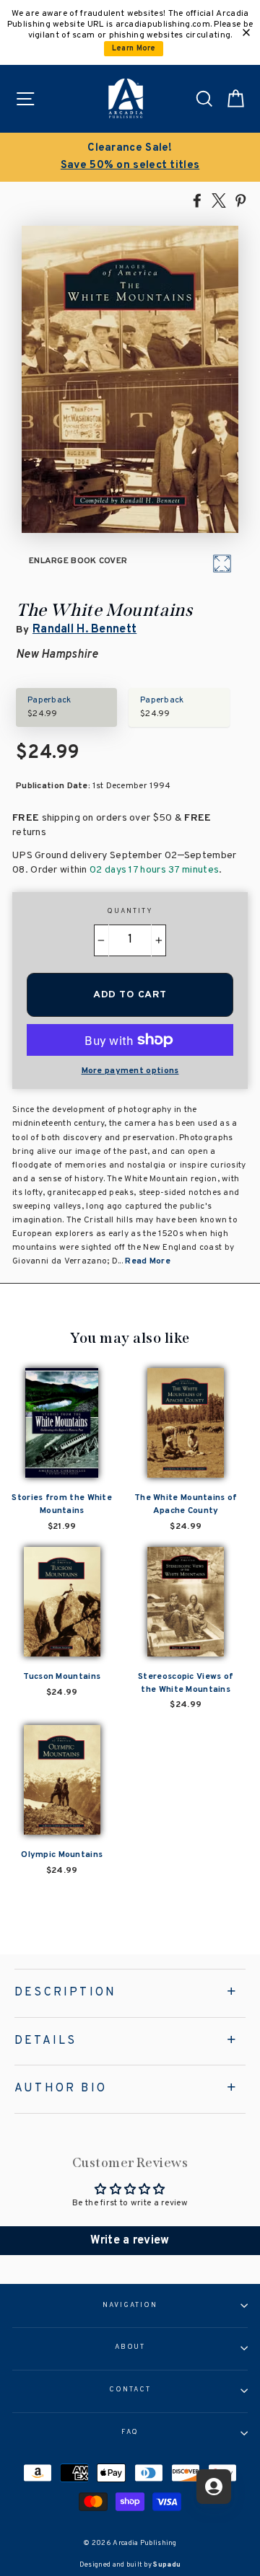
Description (65, 1993)
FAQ (130, 2432)
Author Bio (61, 2088)
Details (45, 2041)
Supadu (167, 2565)
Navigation (130, 2306)
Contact (130, 2390)
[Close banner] (246, 32)
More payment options (130, 1071)
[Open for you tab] (214, 2487)
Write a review (130, 2241)
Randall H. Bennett (84, 630)
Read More (148, 1261)
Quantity (130, 912)
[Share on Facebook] (197, 200)
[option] (130, 157)
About (130, 2347)
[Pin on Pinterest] (240, 200)
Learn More (134, 49)
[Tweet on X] (219, 200)
